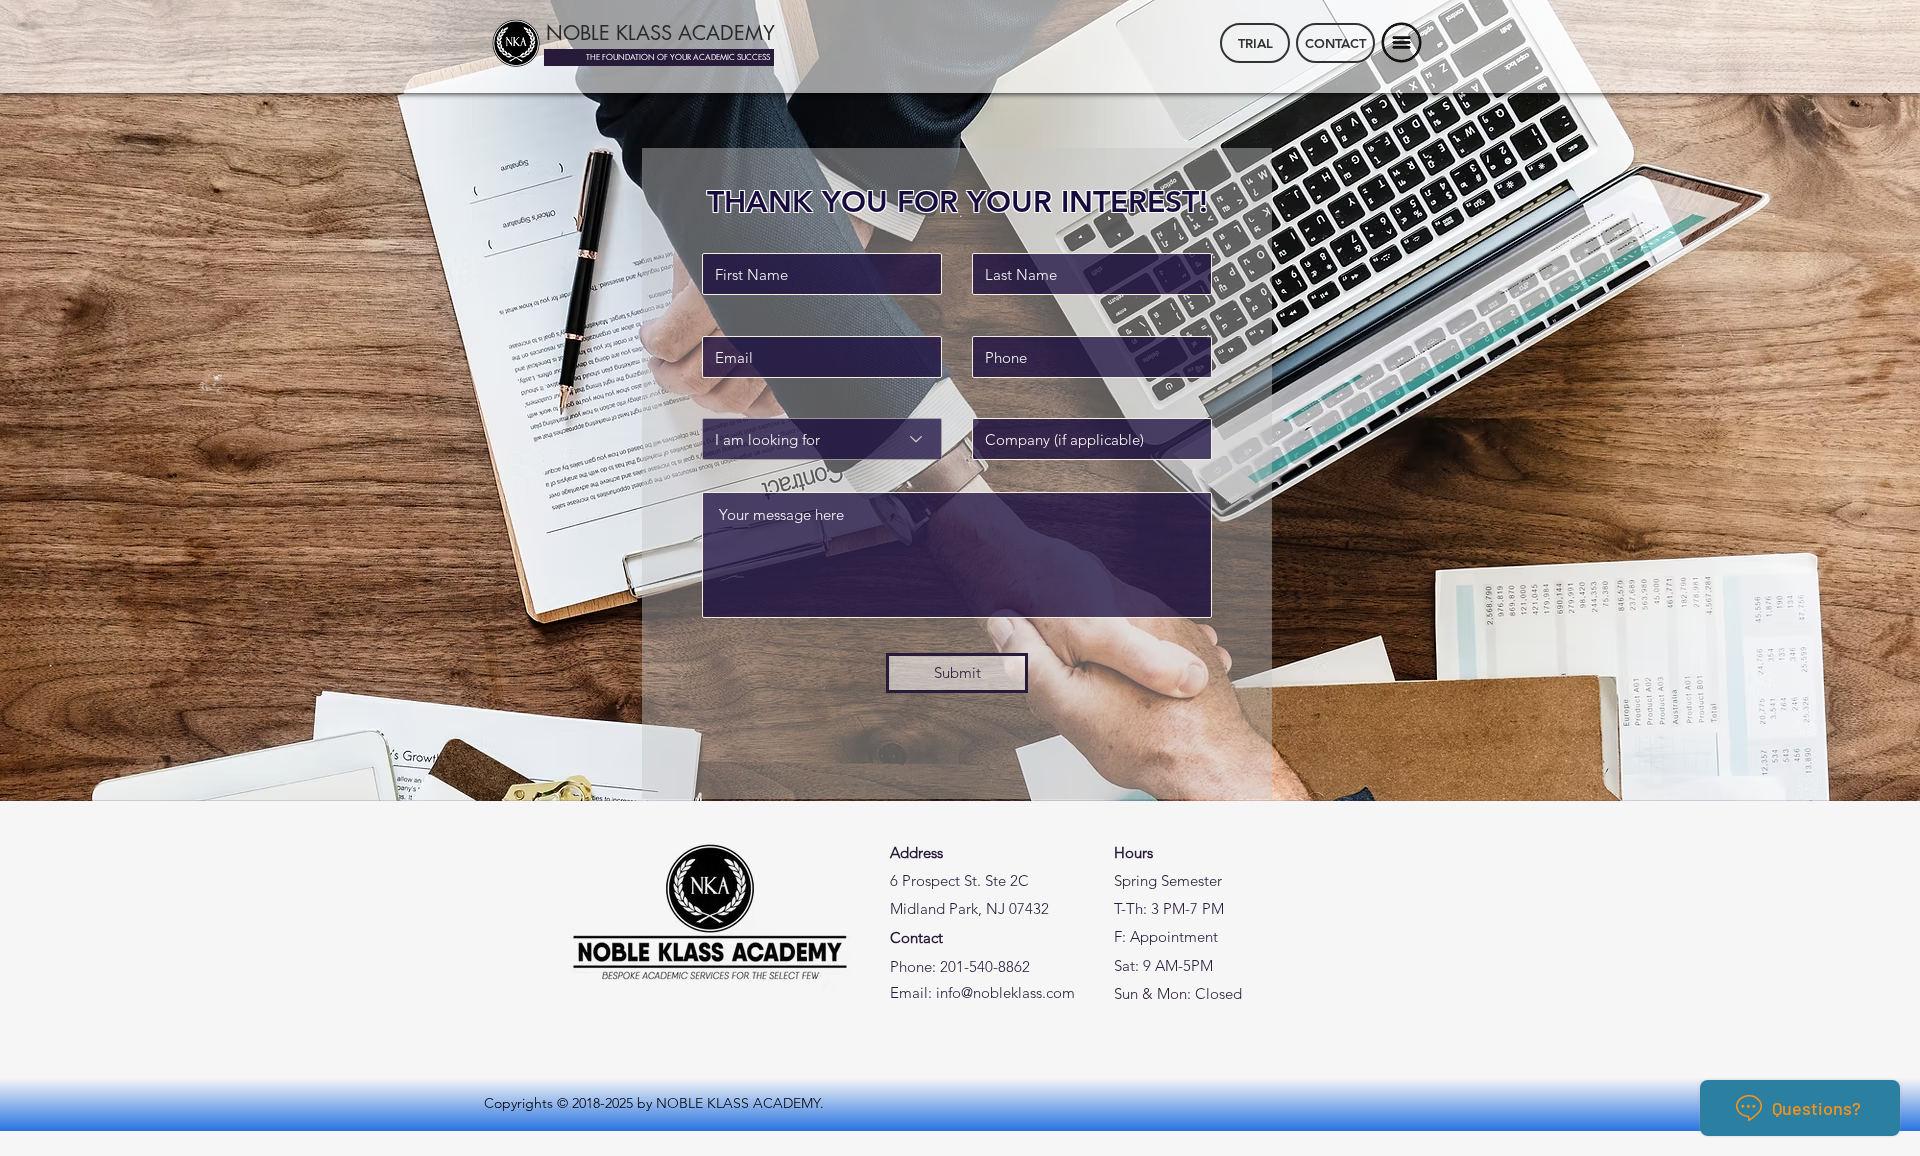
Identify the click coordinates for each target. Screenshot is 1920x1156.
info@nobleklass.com (1005, 992)
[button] (1402, 43)
